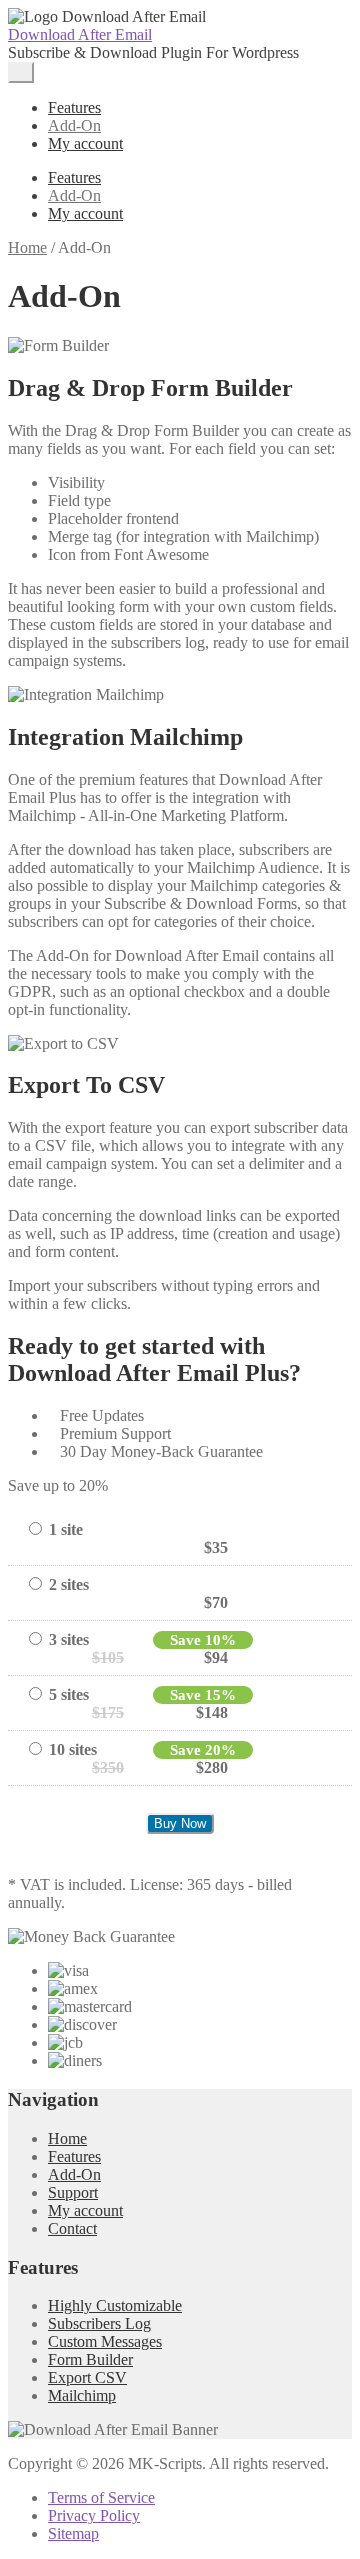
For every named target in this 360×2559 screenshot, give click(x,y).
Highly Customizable (115, 2305)
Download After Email (80, 34)
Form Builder (90, 2359)
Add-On (74, 125)
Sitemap (73, 2533)
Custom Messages (105, 2341)
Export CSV (87, 2377)
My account (85, 143)
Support (73, 2192)
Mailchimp (82, 2395)
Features (74, 107)
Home (27, 247)
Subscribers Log (99, 2323)
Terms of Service (101, 2497)
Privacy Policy (94, 2515)
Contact (72, 2228)
